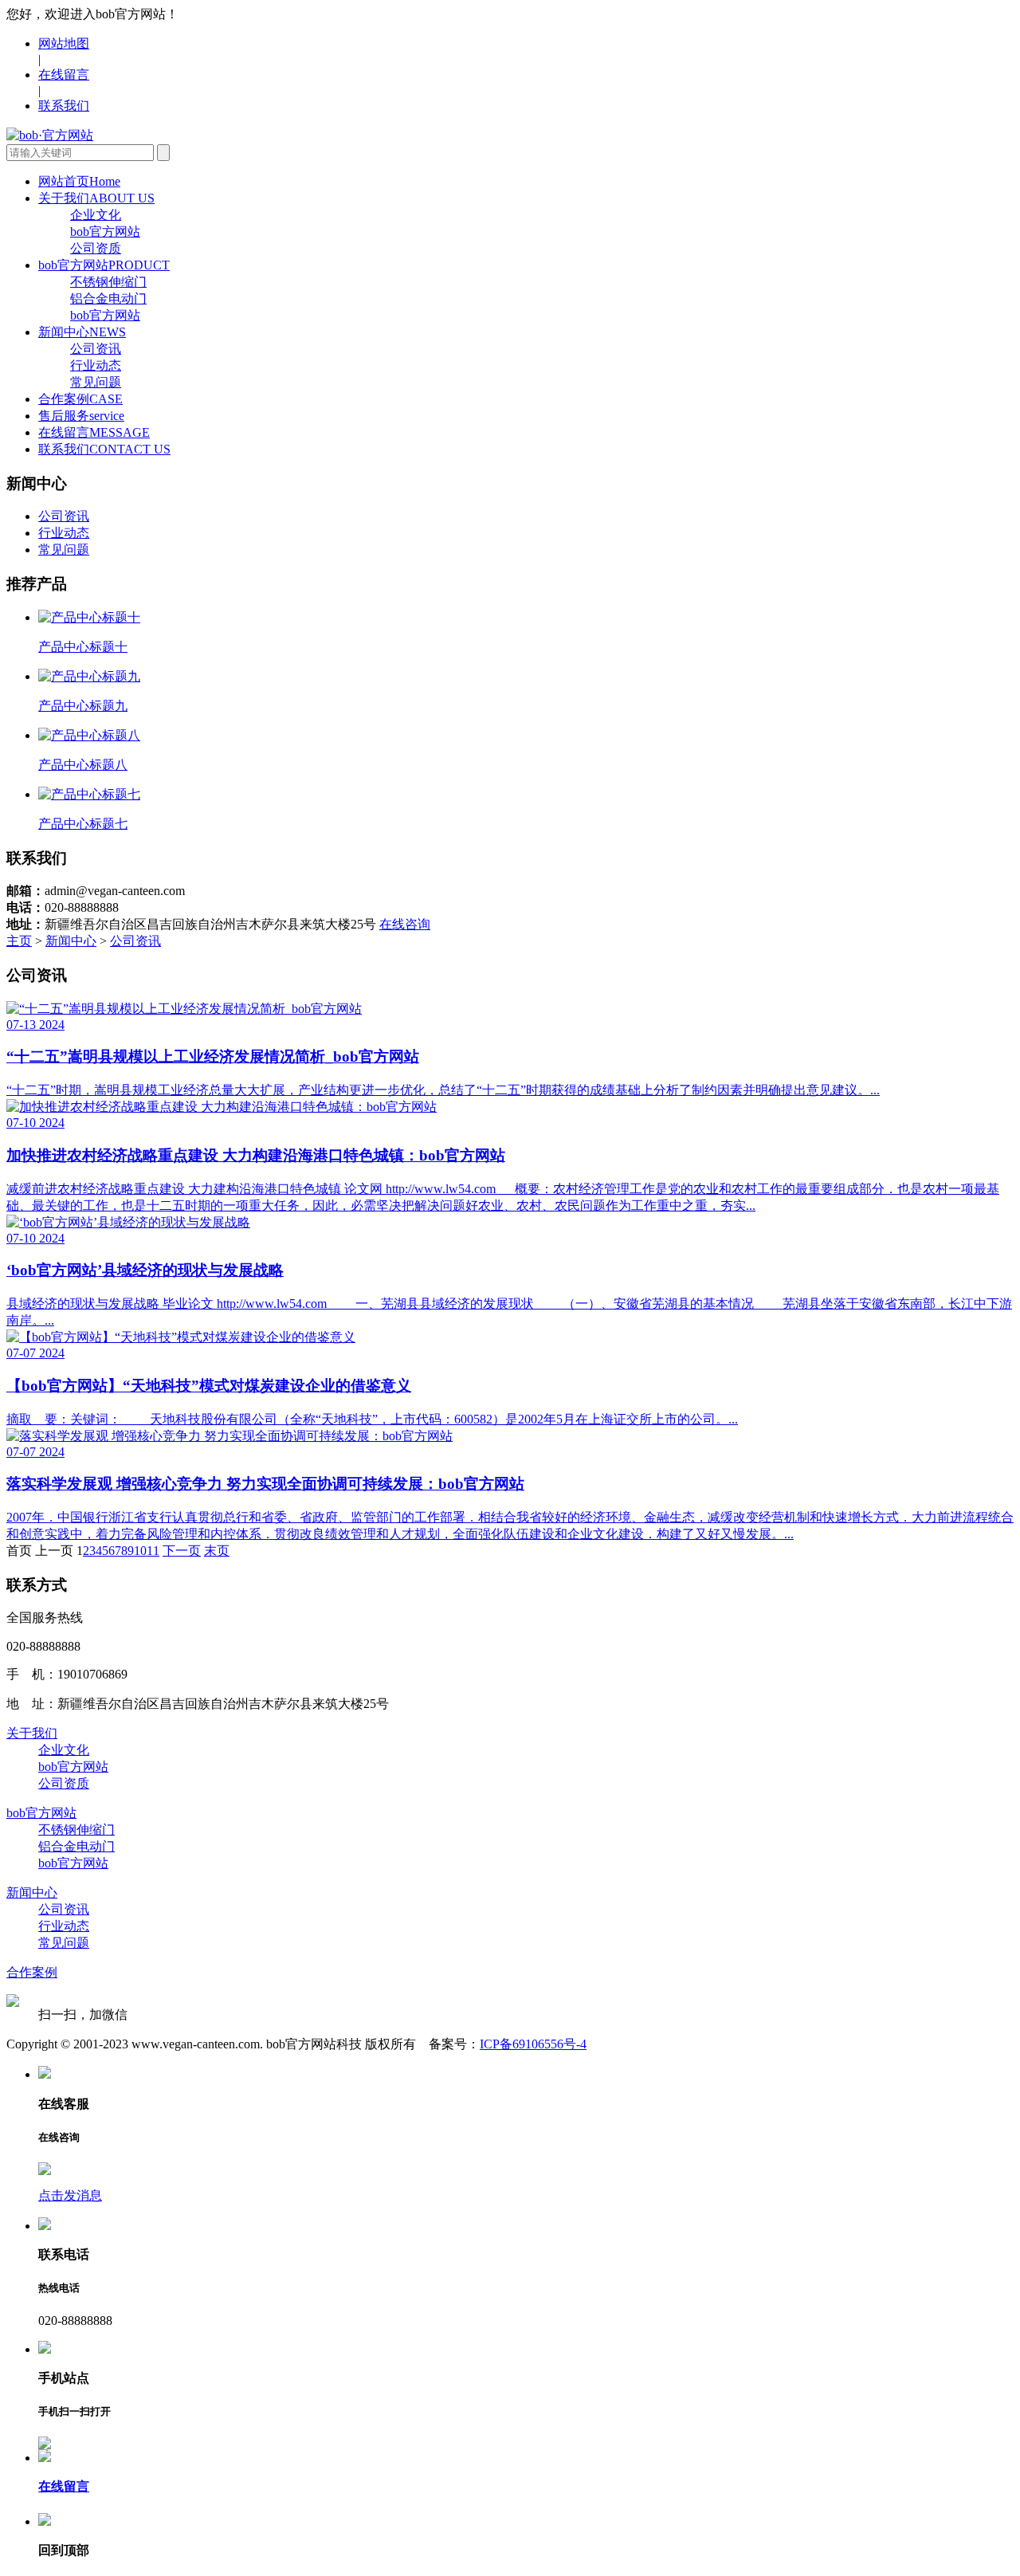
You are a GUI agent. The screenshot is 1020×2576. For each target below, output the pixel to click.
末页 (217, 1551)
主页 (19, 941)
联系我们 (64, 106)
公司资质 (96, 248)
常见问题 (96, 382)
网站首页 (79, 181)
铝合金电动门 (108, 298)
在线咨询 (405, 924)
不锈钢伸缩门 (108, 282)
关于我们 (96, 198)
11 (153, 1551)
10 (140, 1551)
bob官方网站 (105, 232)
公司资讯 (96, 349)
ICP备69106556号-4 (533, 2044)
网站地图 (64, 43)
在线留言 (64, 75)
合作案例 (80, 399)
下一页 (182, 1551)
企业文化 (96, 215)
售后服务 (81, 416)
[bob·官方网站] (50, 135)
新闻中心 (82, 332)
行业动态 (96, 365)
